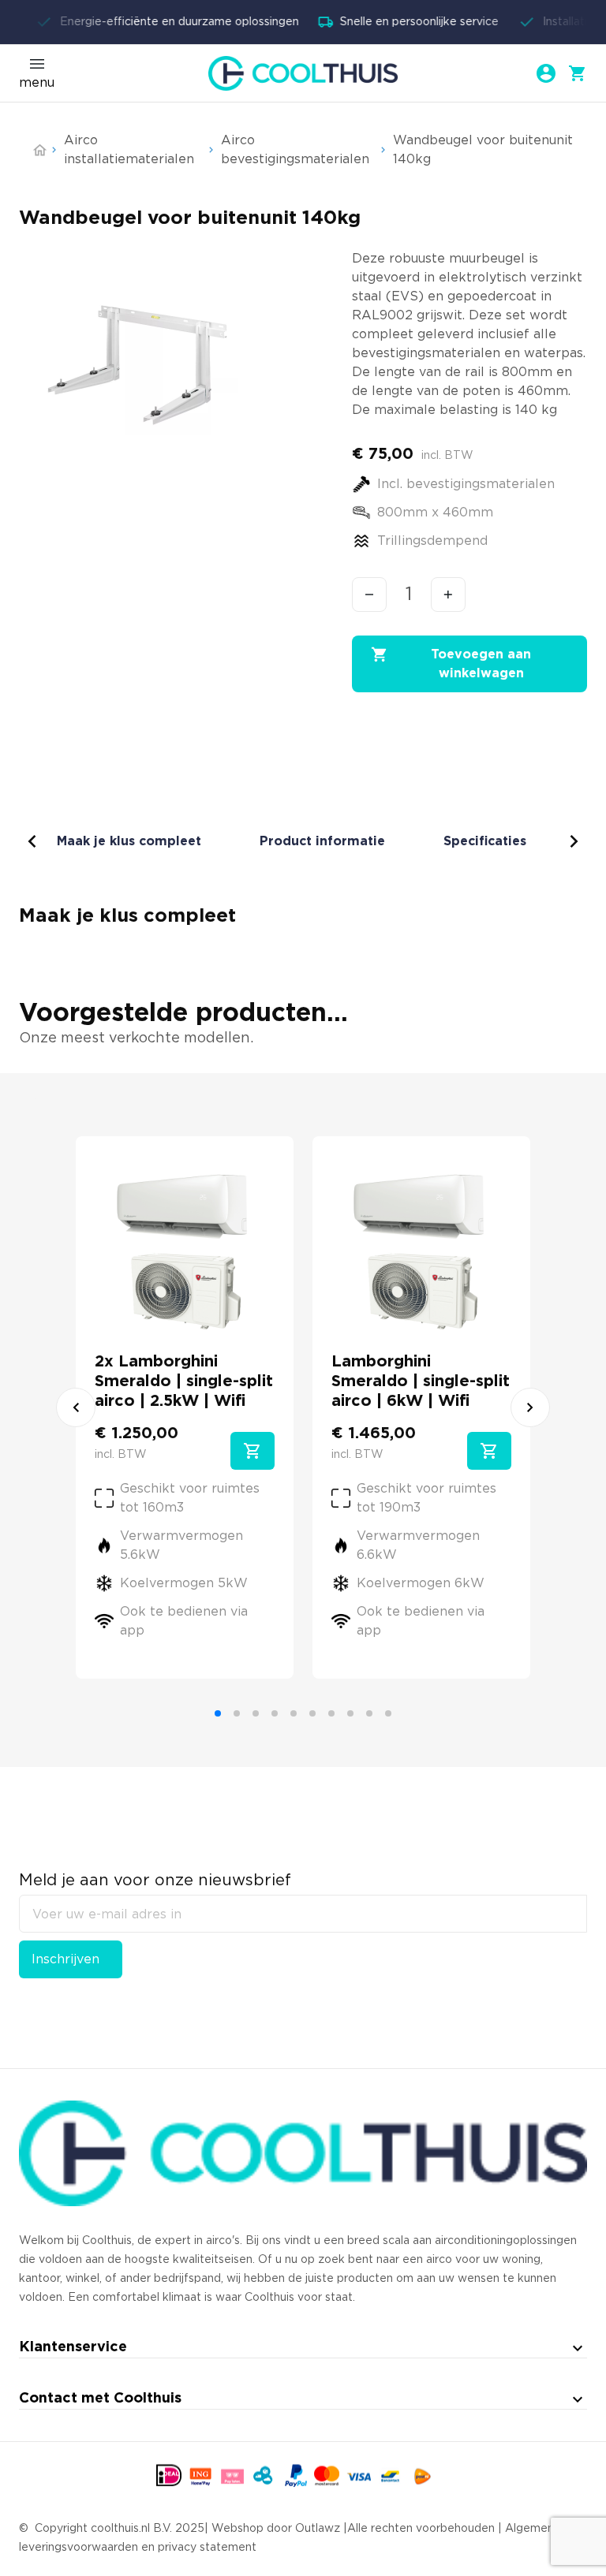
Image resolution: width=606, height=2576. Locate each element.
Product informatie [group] (322, 841)
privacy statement (207, 2548)
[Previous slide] (76, 1407)
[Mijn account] (546, 73)
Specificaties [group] (485, 841)
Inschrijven (65, 1959)
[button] (252, 1451)
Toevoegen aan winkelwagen (481, 664)
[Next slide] (530, 1407)
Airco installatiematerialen (129, 150)
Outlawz (318, 2529)
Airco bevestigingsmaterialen (295, 150)
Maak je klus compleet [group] (129, 841)
